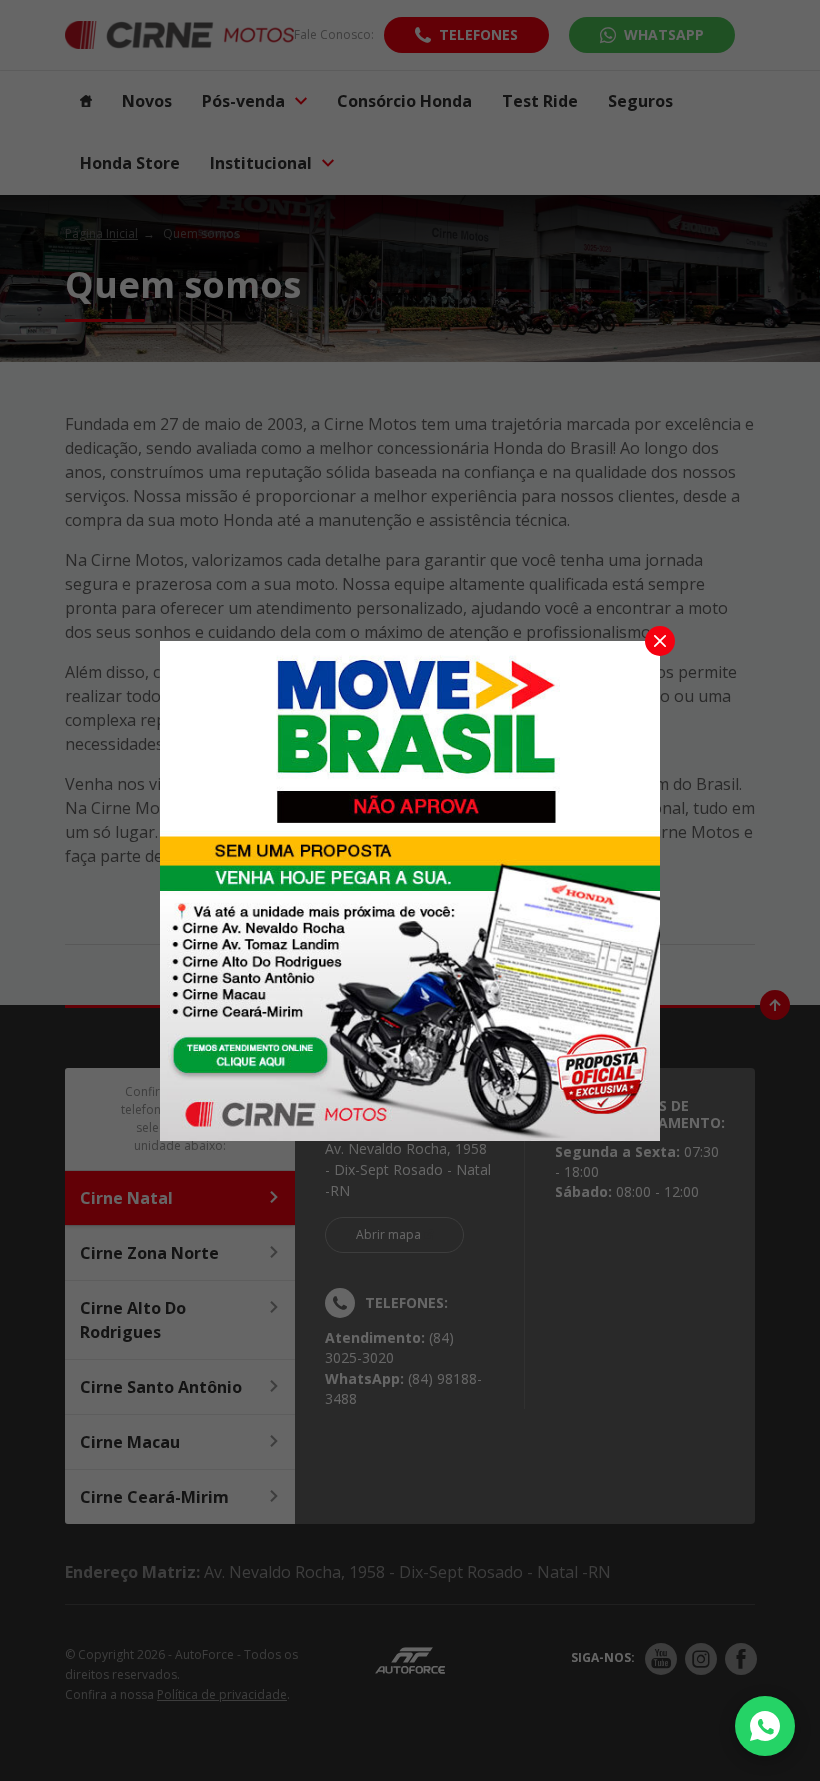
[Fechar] (660, 641)
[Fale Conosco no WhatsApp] (765, 1726)
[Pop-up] (410, 889)
